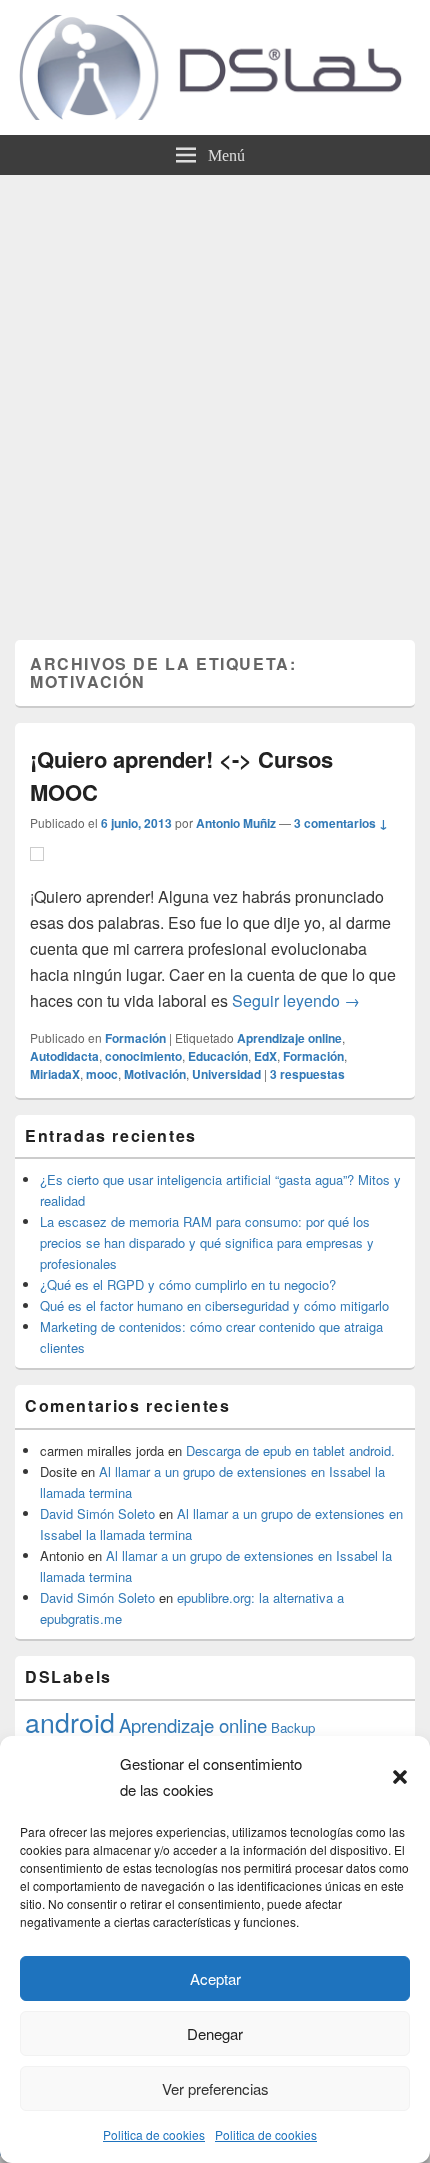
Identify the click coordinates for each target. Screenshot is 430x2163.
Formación (135, 1038)
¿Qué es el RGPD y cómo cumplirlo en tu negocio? (188, 1284)
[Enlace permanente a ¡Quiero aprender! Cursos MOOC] (37, 870)
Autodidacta (64, 1056)
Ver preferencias (215, 2088)
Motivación (155, 1074)
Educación (218, 1056)
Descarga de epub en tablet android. (290, 1450)
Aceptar (215, 1978)
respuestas (307, 1074)
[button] (400, 1777)
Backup (293, 1727)
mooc (102, 1074)
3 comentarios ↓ (341, 823)
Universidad (226, 1074)
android (70, 1721)
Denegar (215, 2033)
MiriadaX (55, 1074)
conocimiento (143, 1056)
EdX (265, 1056)
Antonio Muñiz (236, 823)
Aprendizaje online (289, 1038)
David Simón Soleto (97, 1513)
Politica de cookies (154, 2134)
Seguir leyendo (296, 1000)
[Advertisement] (215, 400)
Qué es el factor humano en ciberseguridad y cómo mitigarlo (214, 1305)
